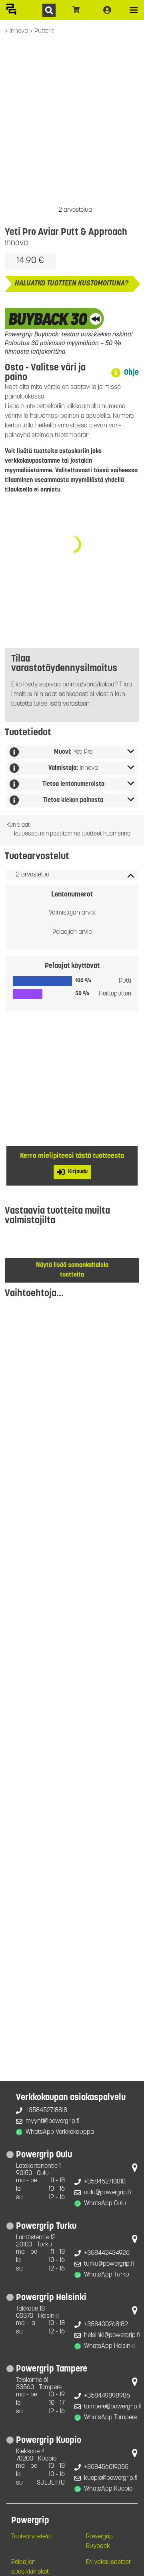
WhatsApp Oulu (105, 2204)
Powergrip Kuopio (49, 2441)
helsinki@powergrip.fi (112, 2335)
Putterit (44, 31)
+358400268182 (106, 2325)
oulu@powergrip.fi (108, 2193)
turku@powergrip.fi (109, 2264)
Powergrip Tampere (52, 2369)
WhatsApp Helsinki (109, 2346)
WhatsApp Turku (107, 2275)
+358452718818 (46, 2111)
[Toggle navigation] (134, 10)
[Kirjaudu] (107, 10)
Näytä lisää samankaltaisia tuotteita (72, 1270)
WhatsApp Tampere (110, 2418)
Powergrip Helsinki (51, 2298)
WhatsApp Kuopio (108, 2489)
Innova (20, 31)
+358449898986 (107, 2396)
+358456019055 (106, 2467)
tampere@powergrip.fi (113, 2407)
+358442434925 (107, 2253)
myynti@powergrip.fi (53, 2121)
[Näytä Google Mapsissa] (135, 2169)
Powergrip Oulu (44, 2155)
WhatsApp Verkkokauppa (60, 2132)
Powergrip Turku (46, 2227)
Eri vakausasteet (108, 2562)
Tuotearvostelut (32, 2537)
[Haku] (49, 10)
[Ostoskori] (76, 10)
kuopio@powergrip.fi (111, 2478)
